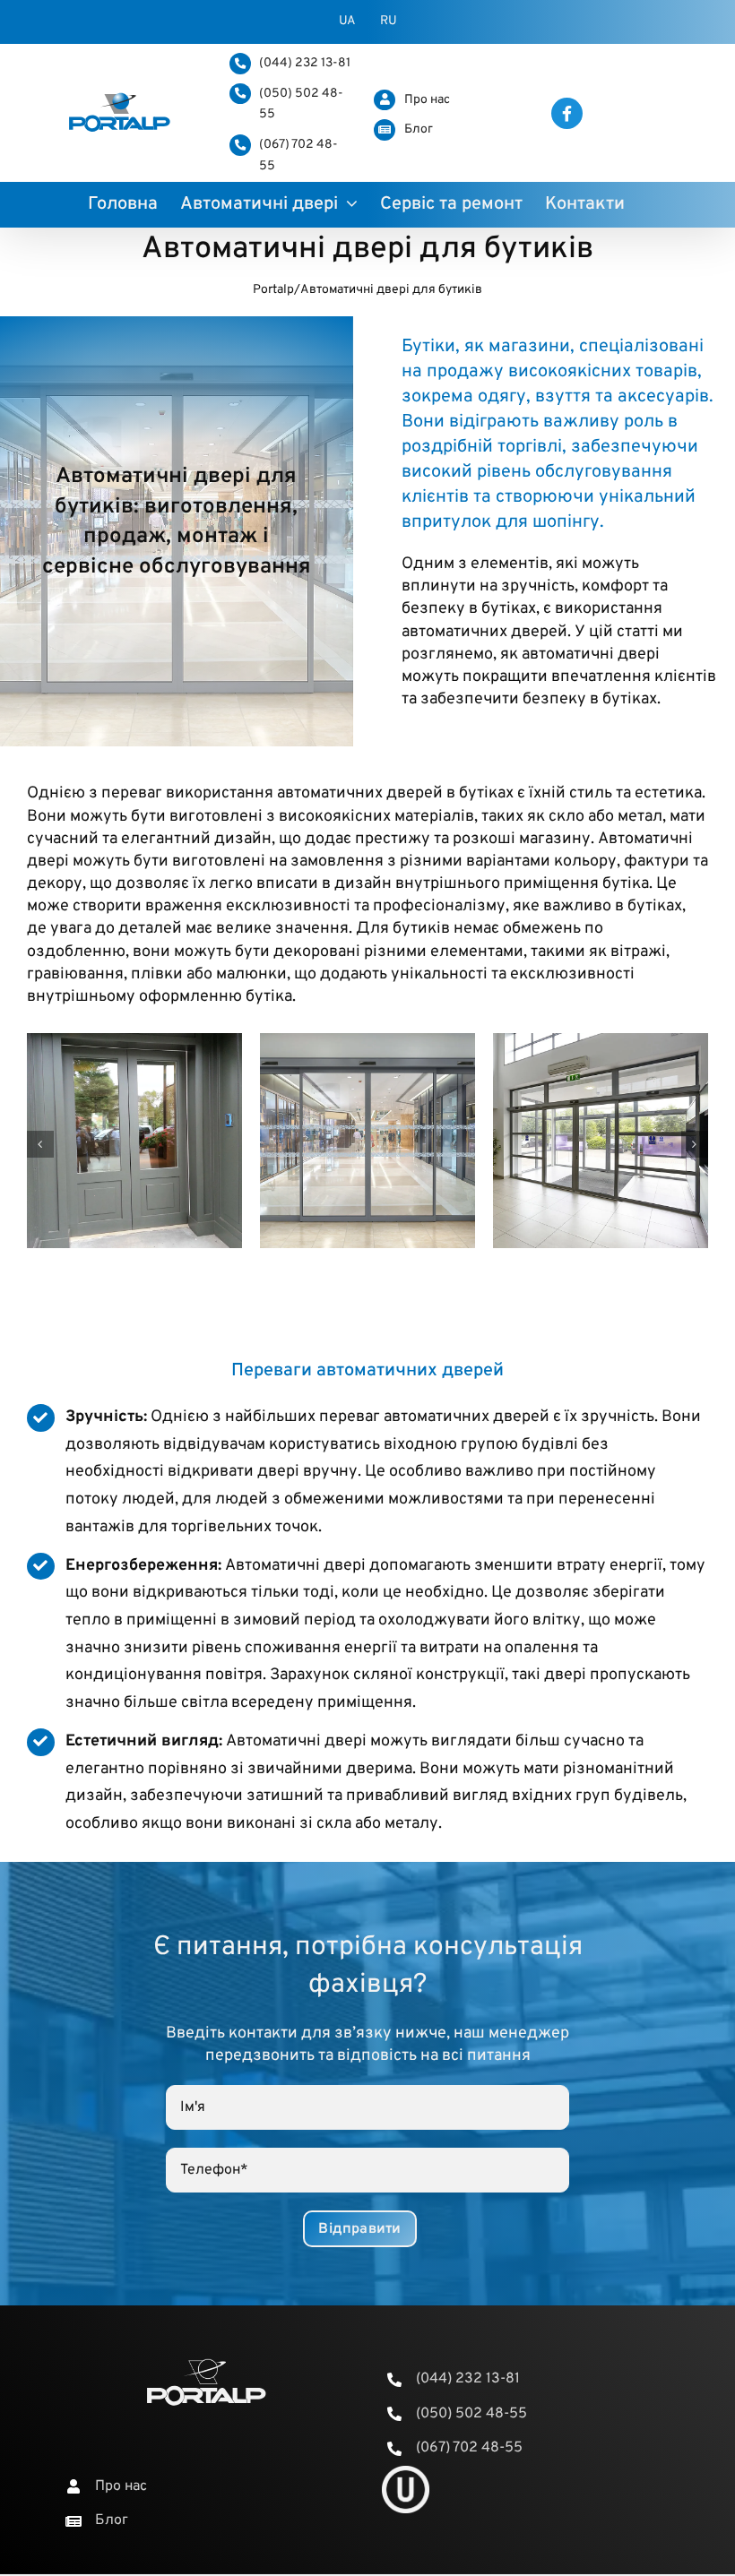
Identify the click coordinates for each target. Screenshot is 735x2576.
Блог (419, 129)
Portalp (273, 290)
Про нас (427, 100)
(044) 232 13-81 (305, 63)
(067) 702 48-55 (469, 2448)
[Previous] (40, 1144)
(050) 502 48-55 (471, 2414)
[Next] (695, 1144)
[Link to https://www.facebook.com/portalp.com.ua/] (567, 113)
